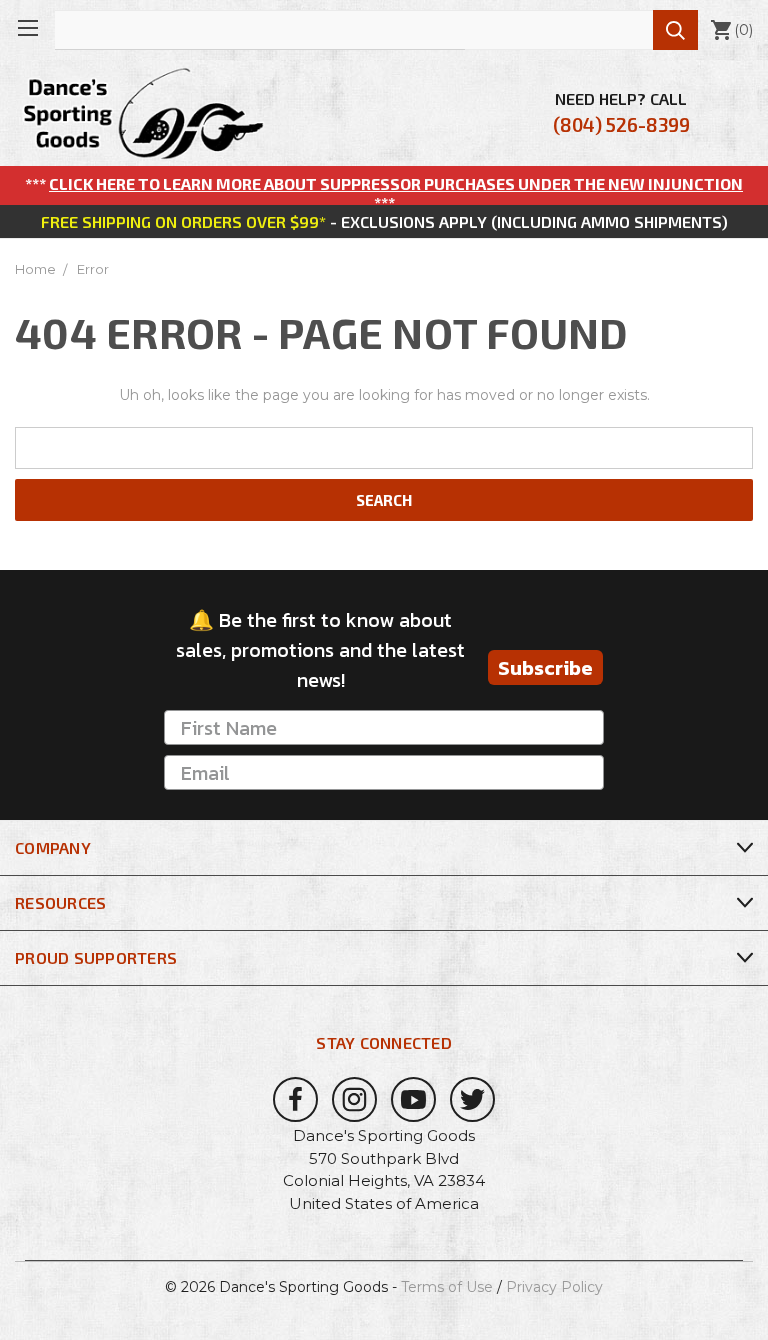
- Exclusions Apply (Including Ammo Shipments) (384, 221)
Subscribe (545, 668)
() (731, 30)
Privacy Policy (554, 1287)
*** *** (384, 193)
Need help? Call (621, 112)
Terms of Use (447, 1287)
